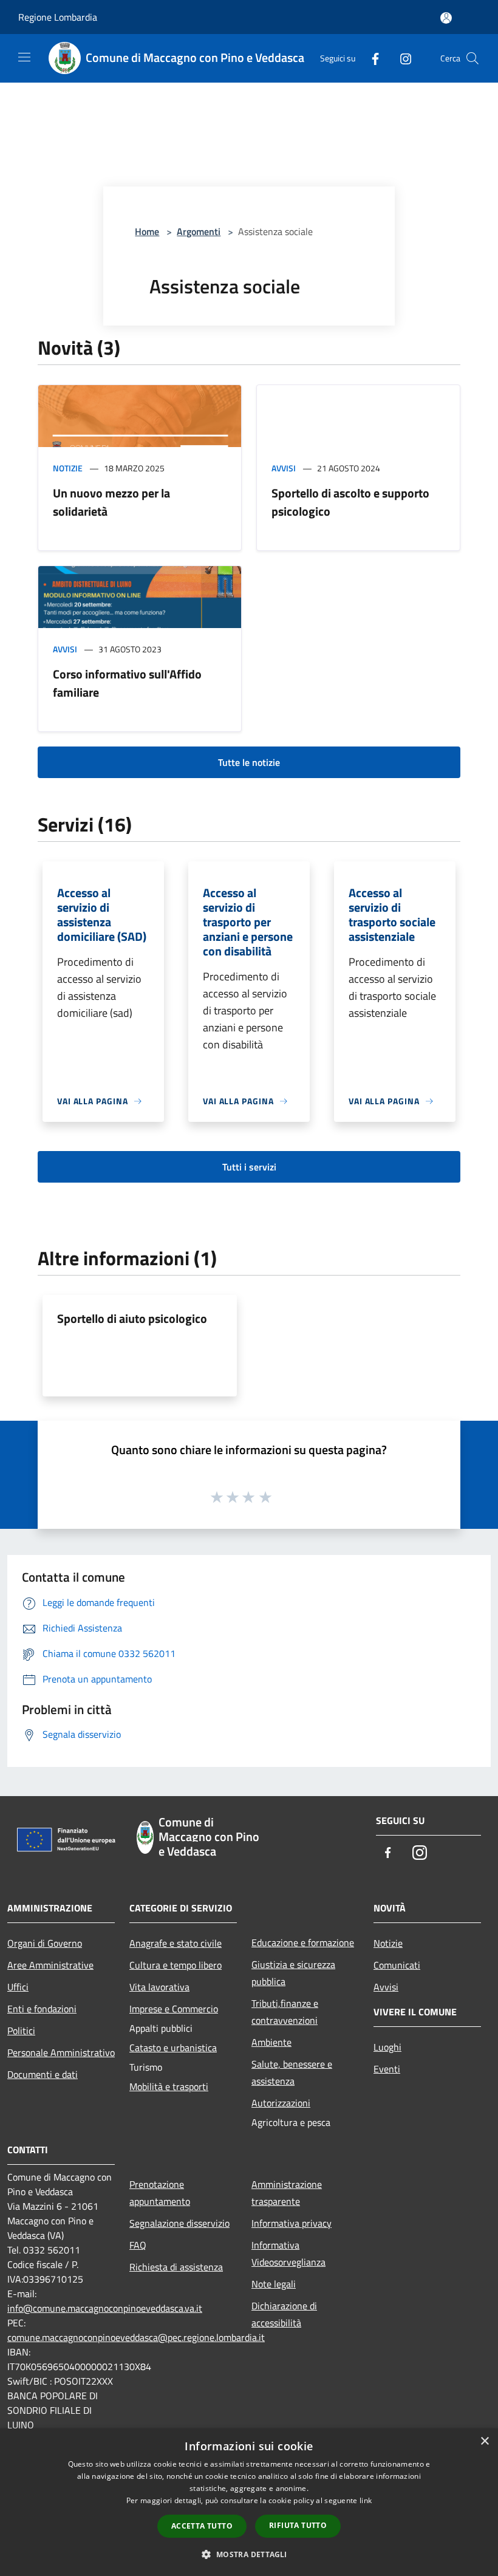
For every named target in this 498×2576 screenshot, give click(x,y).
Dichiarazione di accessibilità (284, 2314)
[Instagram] (401, 58)
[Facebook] (370, 58)
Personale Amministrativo (61, 2052)
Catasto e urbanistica (173, 2048)
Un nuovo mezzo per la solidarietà (111, 502)
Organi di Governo (45, 1943)
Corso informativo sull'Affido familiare (127, 683)
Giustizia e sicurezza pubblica (293, 1973)
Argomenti (199, 231)
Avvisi (284, 468)
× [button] (484, 2441)
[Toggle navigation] (24, 57)
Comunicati (397, 1965)
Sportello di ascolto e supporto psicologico (350, 502)
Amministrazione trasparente (287, 2193)
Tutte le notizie (249, 762)
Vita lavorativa (159, 1987)
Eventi (387, 2069)
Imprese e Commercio (174, 2009)
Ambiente (271, 2042)
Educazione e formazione (303, 1942)
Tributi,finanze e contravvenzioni (285, 2012)
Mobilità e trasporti (169, 2086)
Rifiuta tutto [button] (298, 2525)
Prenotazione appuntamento (160, 2193)
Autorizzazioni (281, 2103)
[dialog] (249, 2502)
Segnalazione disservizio (179, 2223)
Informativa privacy (292, 2223)
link (366, 2500)
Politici (21, 2031)
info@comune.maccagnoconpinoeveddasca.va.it (105, 2308)
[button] (249, 2554)
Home (147, 231)
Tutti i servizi (249, 1167)
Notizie (68, 468)
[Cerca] (472, 58)
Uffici (18, 1987)
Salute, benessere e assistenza (292, 2072)
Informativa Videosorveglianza (288, 2253)
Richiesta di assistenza (176, 2267)
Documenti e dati (43, 2074)
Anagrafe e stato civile (176, 1943)
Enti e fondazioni (42, 2009)
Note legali (274, 2284)
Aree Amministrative (50, 1965)
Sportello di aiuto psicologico (132, 1318)
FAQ (138, 2245)
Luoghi (387, 2047)
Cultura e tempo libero (176, 1965)
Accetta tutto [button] (202, 2526)
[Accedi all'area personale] (446, 18)
